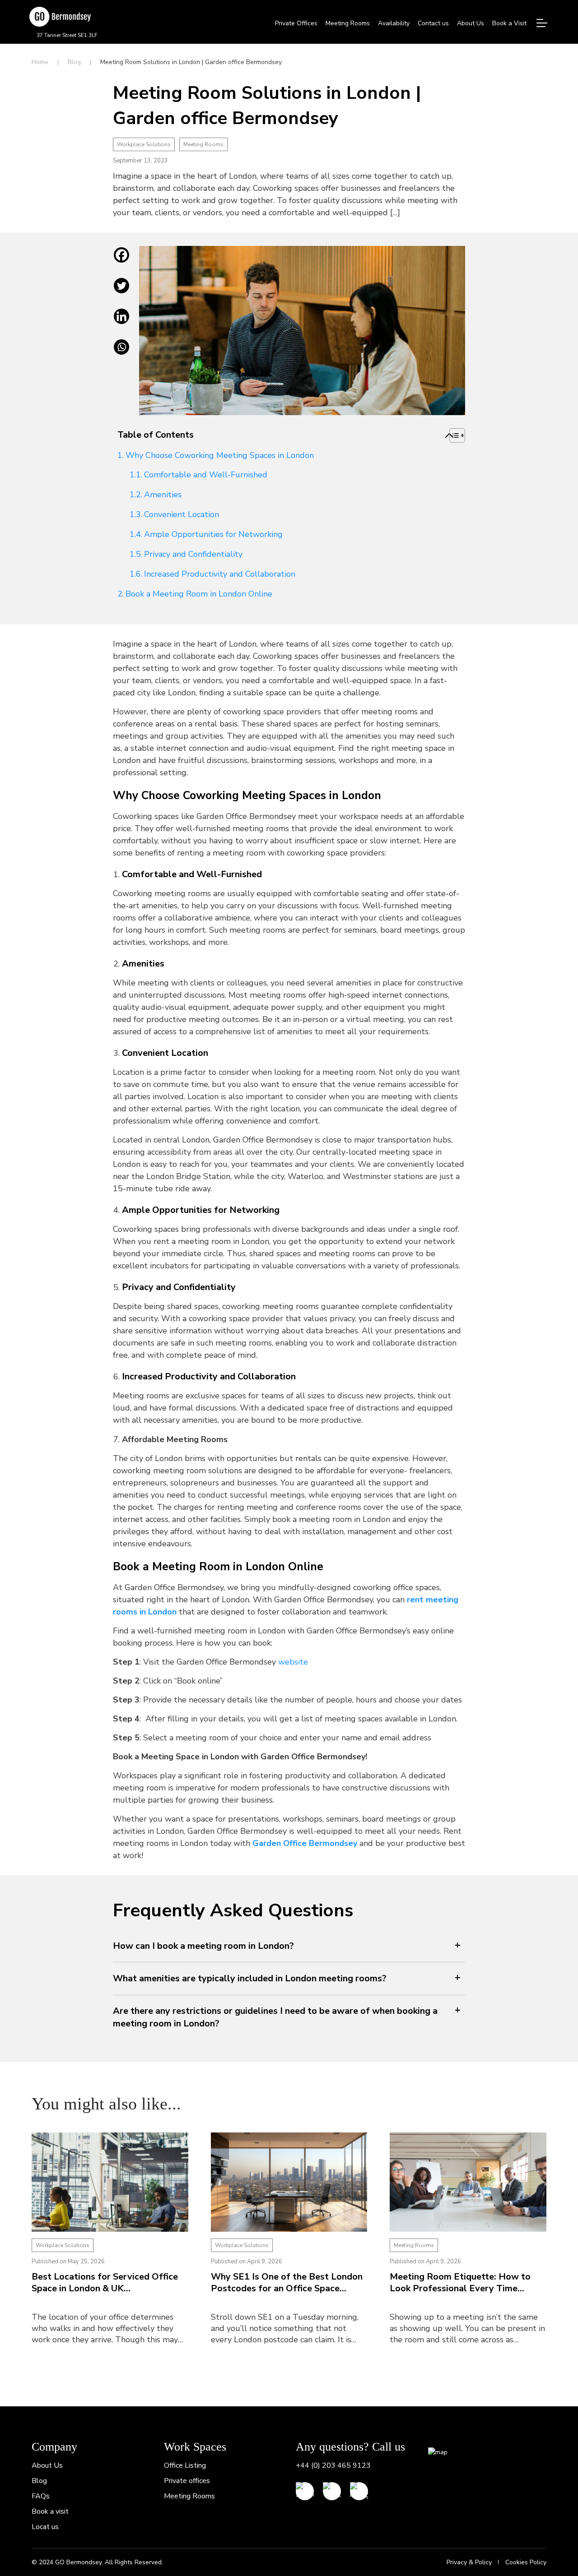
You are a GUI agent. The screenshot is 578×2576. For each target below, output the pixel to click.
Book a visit (50, 2511)
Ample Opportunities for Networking (213, 534)
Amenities (163, 495)
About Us (471, 23)
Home (40, 62)
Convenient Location (182, 514)
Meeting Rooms (348, 23)
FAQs (41, 2496)
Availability (394, 23)
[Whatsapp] (121, 354)
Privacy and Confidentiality (193, 554)
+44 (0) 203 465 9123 (333, 2465)
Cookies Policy (526, 2562)
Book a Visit (509, 23)
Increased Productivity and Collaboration (220, 574)
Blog (74, 62)
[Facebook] (121, 262)
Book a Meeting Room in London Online (199, 594)
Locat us (45, 2527)
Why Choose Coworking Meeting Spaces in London (220, 455)
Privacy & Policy (469, 2562)
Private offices (187, 2481)
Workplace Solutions (144, 144)
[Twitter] (121, 292)
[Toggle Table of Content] (449, 435)
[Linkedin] (121, 323)
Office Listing (185, 2465)
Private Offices (296, 23)
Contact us (433, 23)
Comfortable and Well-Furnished (206, 475)
